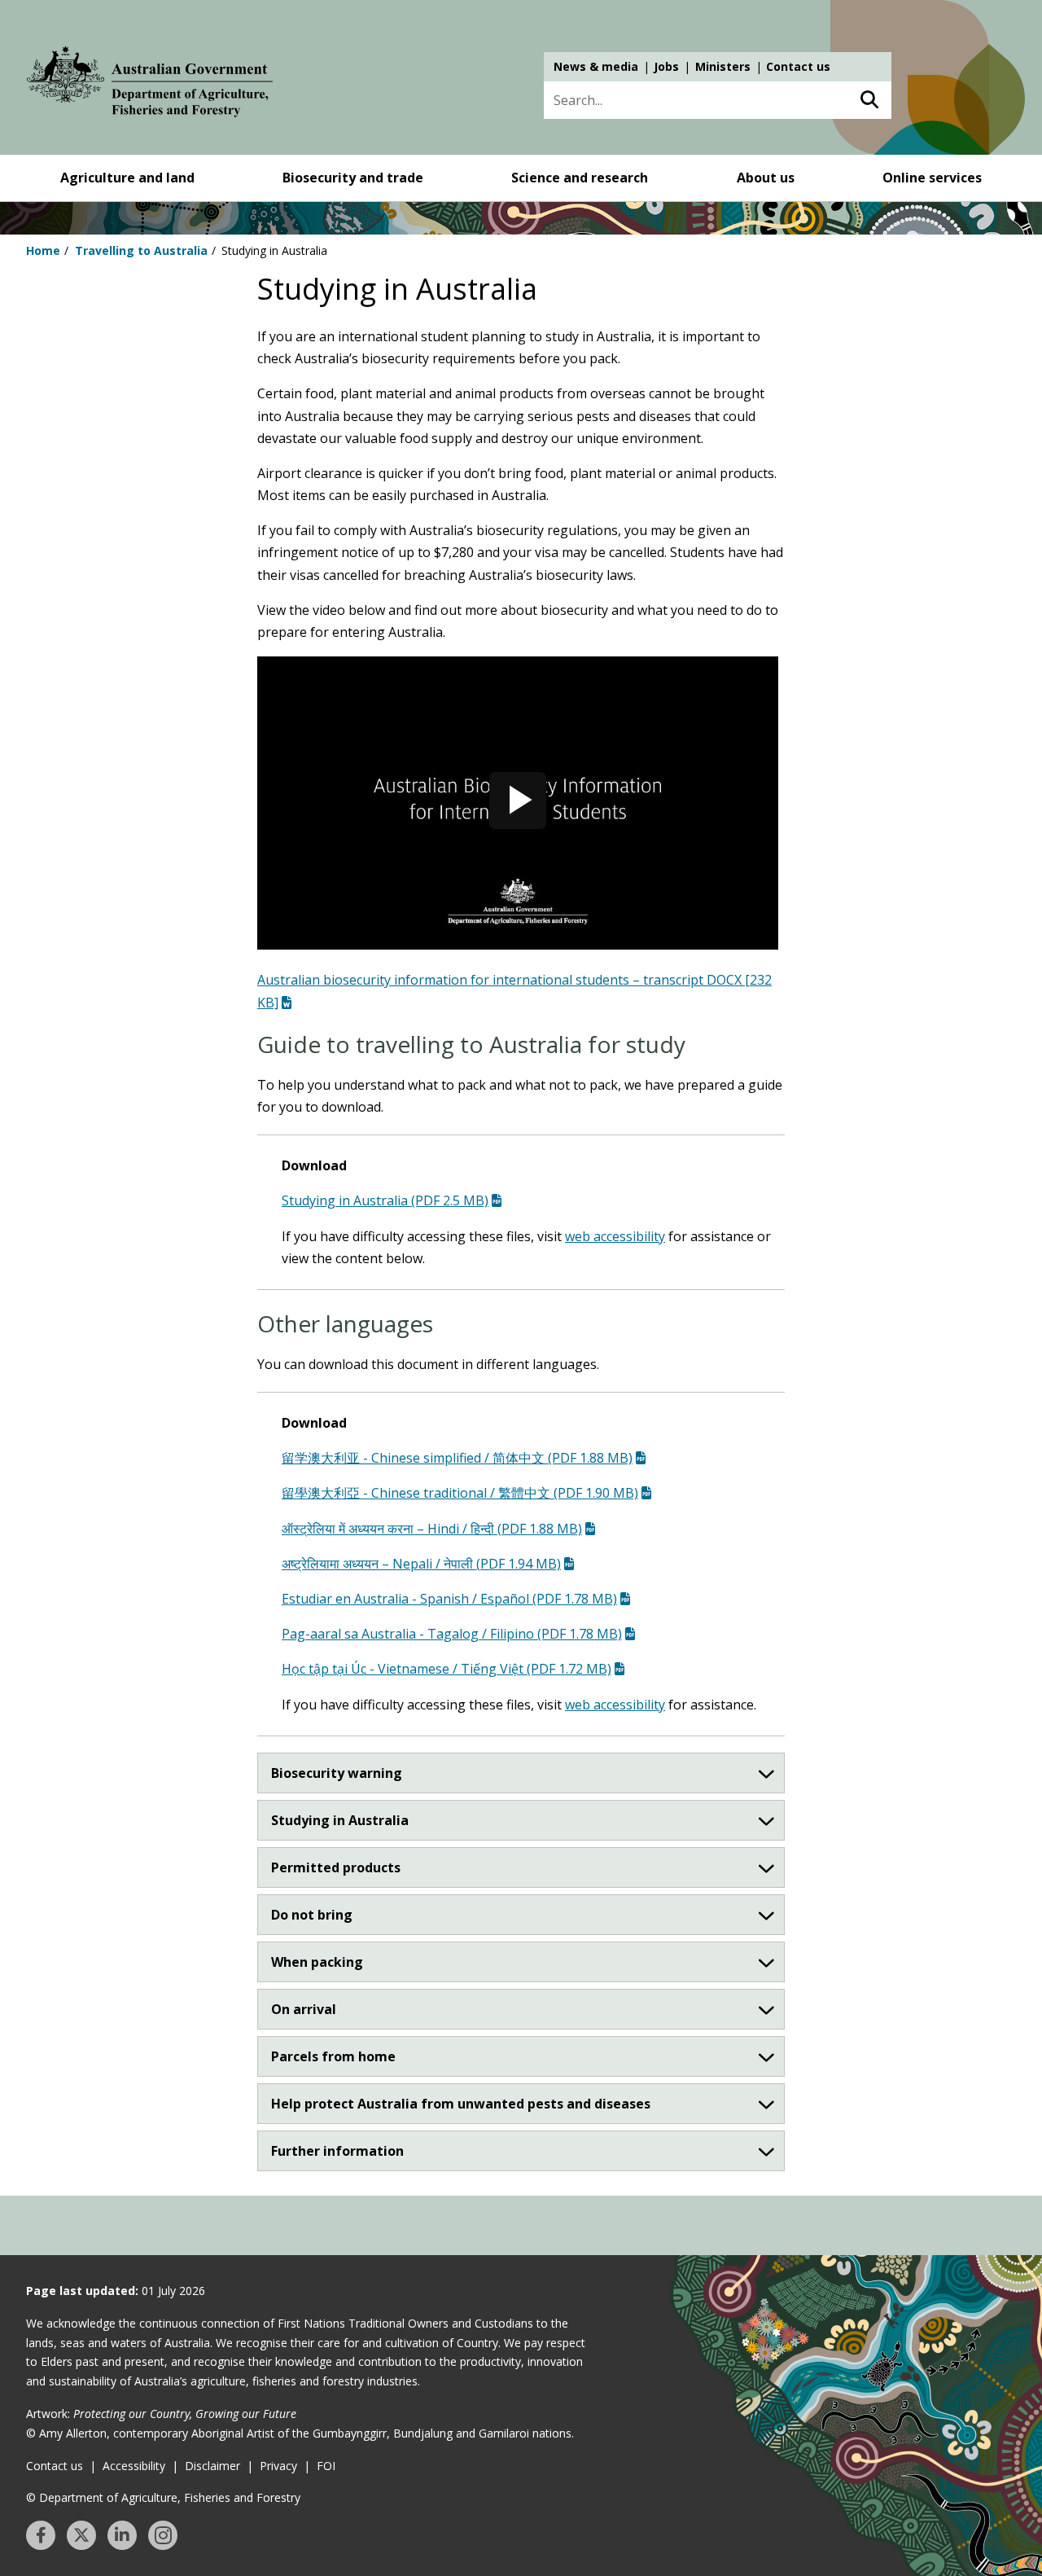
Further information (337, 2151)
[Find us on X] (81, 2535)
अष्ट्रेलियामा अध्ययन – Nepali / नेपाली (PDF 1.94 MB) (421, 1564)
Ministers (723, 66)
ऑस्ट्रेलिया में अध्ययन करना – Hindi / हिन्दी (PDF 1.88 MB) (432, 1529)
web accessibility (615, 1236)
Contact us (798, 66)
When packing (317, 1962)
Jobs (666, 66)
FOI (326, 2466)
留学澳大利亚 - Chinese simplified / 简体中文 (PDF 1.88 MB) (457, 1458)
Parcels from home (333, 2056)
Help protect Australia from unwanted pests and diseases (461, 2104)
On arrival (304, 2009)
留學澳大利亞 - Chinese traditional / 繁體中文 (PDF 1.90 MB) (460, 1493)
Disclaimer (212, 2466)
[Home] (150, 85)
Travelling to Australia (141, 250)
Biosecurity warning (337, 1773)
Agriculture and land (127, 178)
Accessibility (134, 2466)
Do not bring (312, 1915)
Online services (932, 178)
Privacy (278, 2466)
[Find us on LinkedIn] (122, 2535)
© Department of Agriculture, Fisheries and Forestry (163, 2497)
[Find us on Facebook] (41, 2535)
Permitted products (336, 1867)
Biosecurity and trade (353, 178)
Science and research (580, 178)
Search (869, 100)
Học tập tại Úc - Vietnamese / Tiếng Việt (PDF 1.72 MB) (447, 1669)
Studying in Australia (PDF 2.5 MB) (385, 1200)
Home (43, 250)
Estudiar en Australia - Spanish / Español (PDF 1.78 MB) (449, 1599)
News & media (596, 66)
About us (766, 178)
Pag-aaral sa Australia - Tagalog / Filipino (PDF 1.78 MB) (452, 1634)
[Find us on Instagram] (163, 2535)
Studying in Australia (340, 1820)
